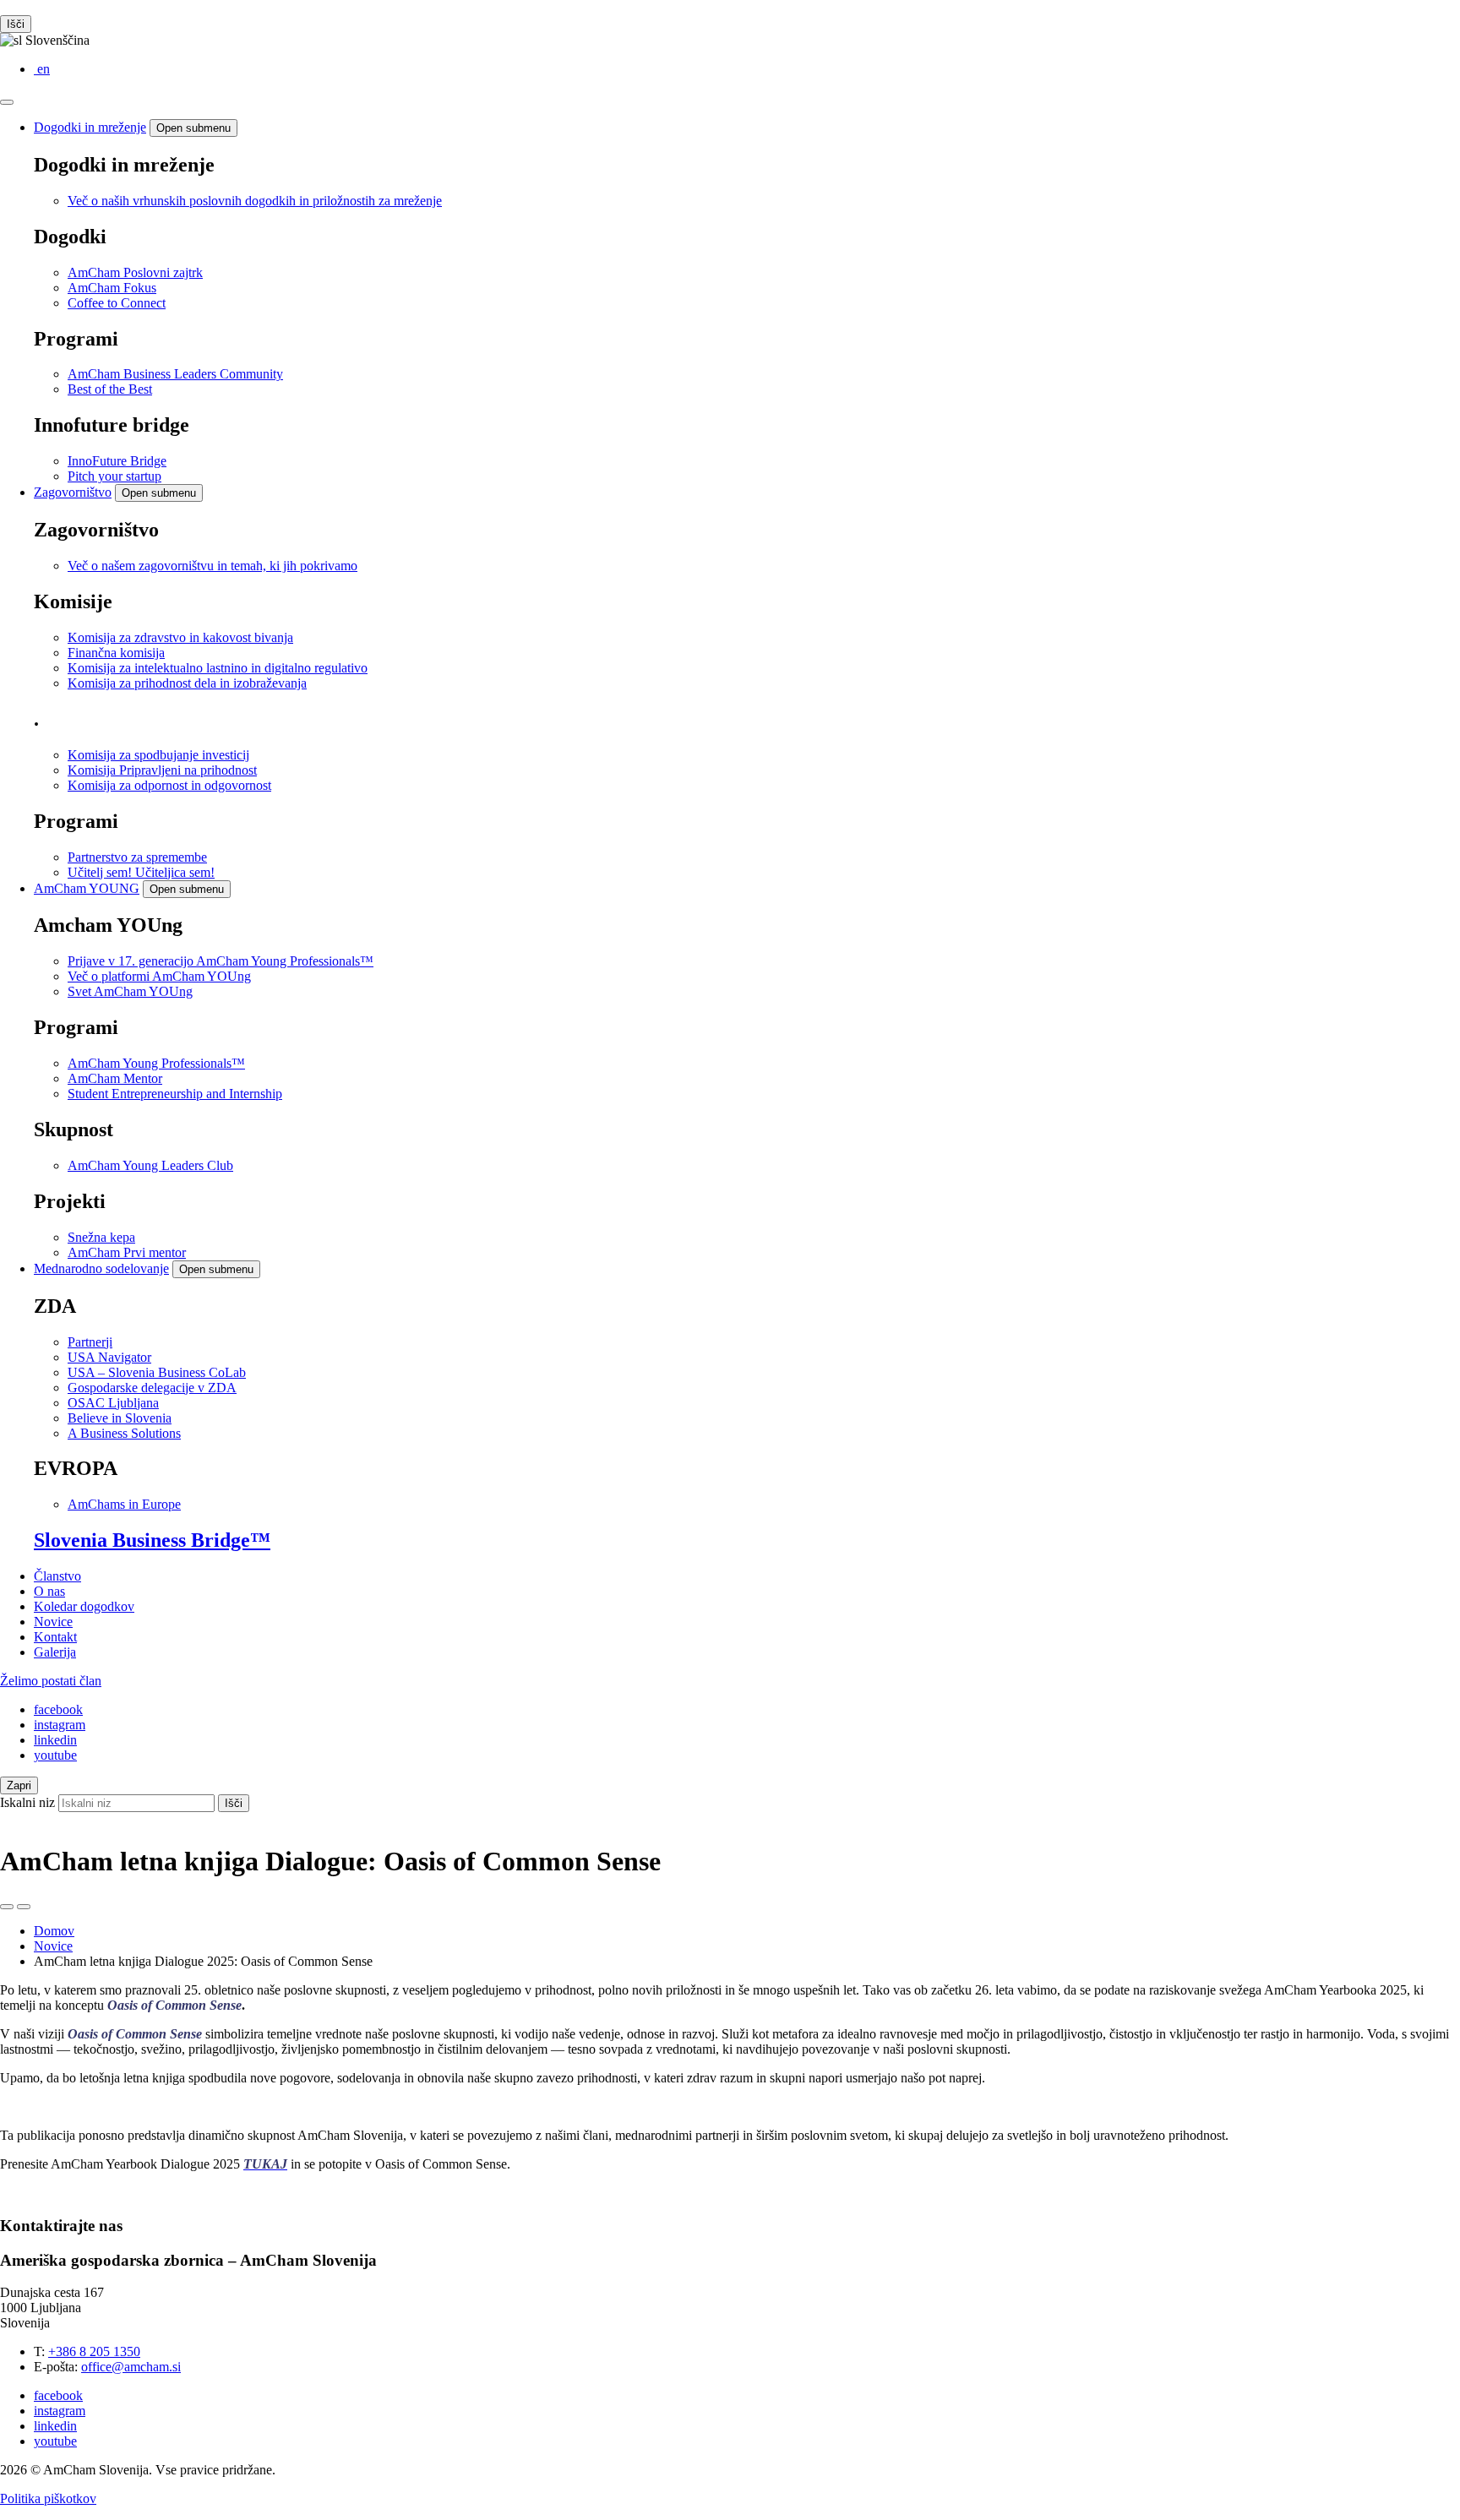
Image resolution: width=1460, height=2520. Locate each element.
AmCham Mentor (115, 1078)
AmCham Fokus (112, 288)
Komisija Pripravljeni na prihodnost (162, 770)
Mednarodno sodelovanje (101, 1268)
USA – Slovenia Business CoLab (157, 1372)
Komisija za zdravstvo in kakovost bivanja (180, 637)
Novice (53, 1622)
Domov (54, 1931)
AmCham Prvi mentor (127, 1252)
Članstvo (57, 1576)
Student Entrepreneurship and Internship (175, 1094)
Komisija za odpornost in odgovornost (169, 785)
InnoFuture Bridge (117, 461)
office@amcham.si (131, 2367)
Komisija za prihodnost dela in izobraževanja (187, 683)
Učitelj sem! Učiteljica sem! (141, 872)
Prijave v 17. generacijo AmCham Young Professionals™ (221, 961)
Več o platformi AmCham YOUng (159, 976)
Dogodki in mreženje (90, 127)
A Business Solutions (124, 1433)
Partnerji (90, 1342)
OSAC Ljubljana (113, 1403)
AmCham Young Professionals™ (156, 1063)
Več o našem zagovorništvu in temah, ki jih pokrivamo (212, 566)
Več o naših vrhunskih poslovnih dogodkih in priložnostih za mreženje (255, 201)
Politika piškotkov (48, 2498)
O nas (49, 1591)
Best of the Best (110, 389)
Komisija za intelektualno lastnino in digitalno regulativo (218, 668)
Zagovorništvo (73, 492)
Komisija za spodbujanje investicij (158, 755)
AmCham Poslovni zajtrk (135, 272)
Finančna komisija (116, 653)
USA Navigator (109, 1357)
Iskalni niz (27, 1802)
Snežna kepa (101, 1237)
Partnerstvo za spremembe (137, 857)
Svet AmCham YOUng (130, 991)
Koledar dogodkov (84, 1606)
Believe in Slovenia (120, 1418)
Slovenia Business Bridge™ (152, 1540)
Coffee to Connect (117, 303)
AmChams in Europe (124, 1504)
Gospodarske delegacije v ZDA (152, 1388)
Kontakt (55, 1637)
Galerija (55, 1652)
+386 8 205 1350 (94, 2351)
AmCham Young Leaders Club (150, 1165)
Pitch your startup (114, 476)
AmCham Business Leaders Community (175, 374)
